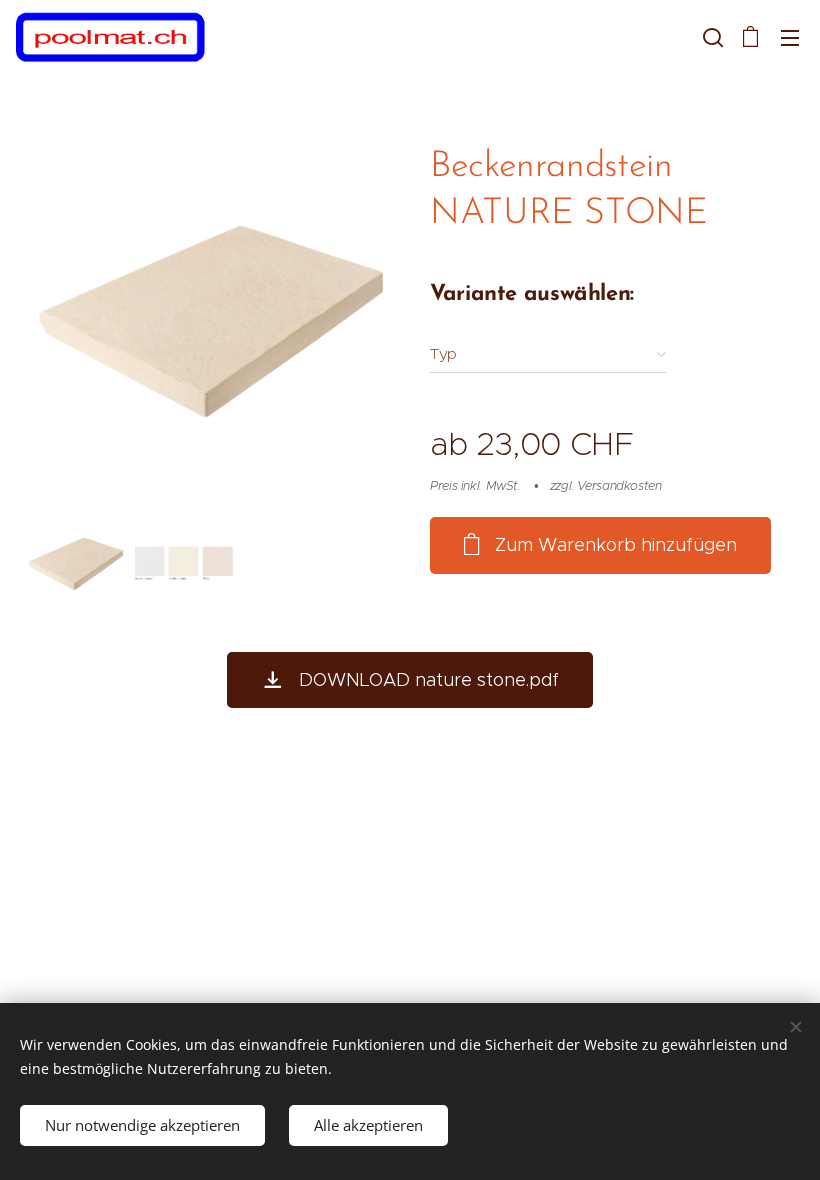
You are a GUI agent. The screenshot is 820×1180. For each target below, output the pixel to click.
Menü (790, 37)
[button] (711, 37)
